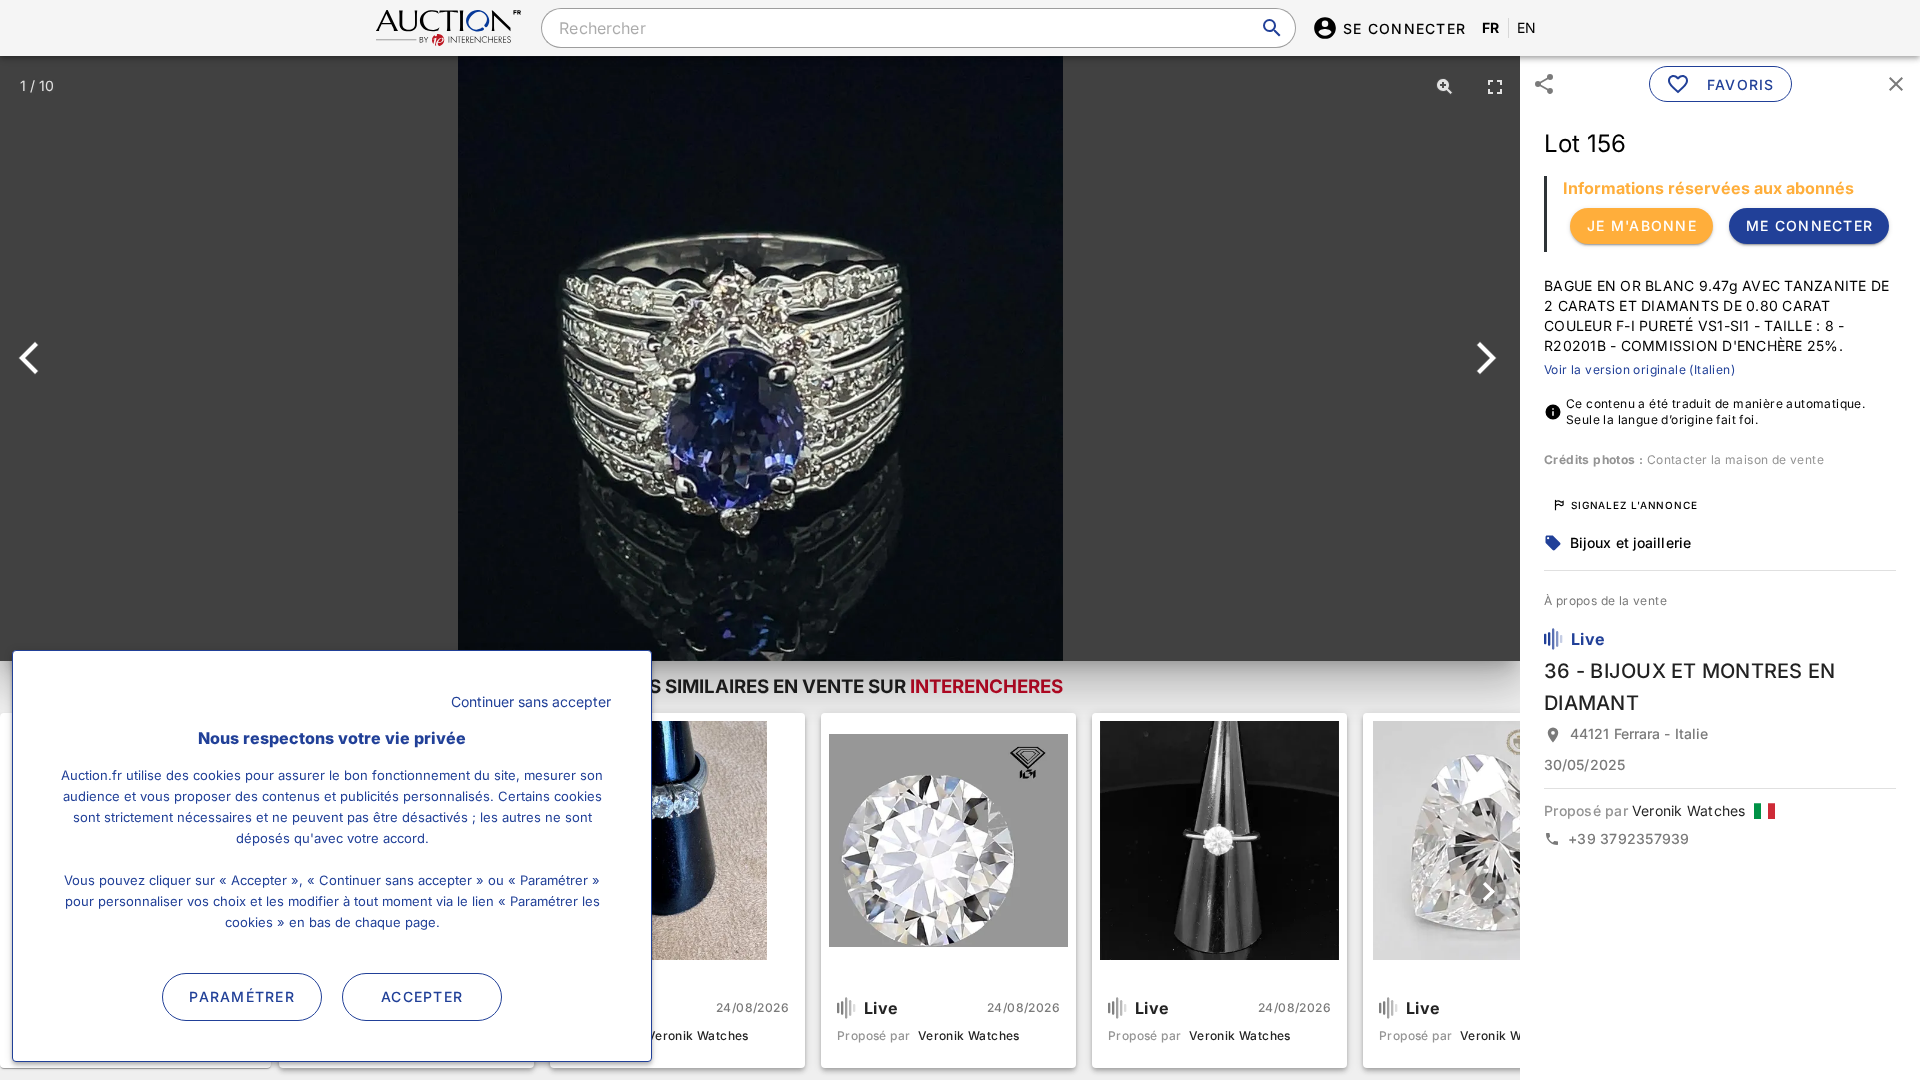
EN (1527, 27)
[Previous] (37, 358)
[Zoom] (1445, 86)
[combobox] (918, 28)
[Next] (1482, 358)
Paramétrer (242, 996)
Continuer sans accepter (531, 701)
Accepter (422, 996)
